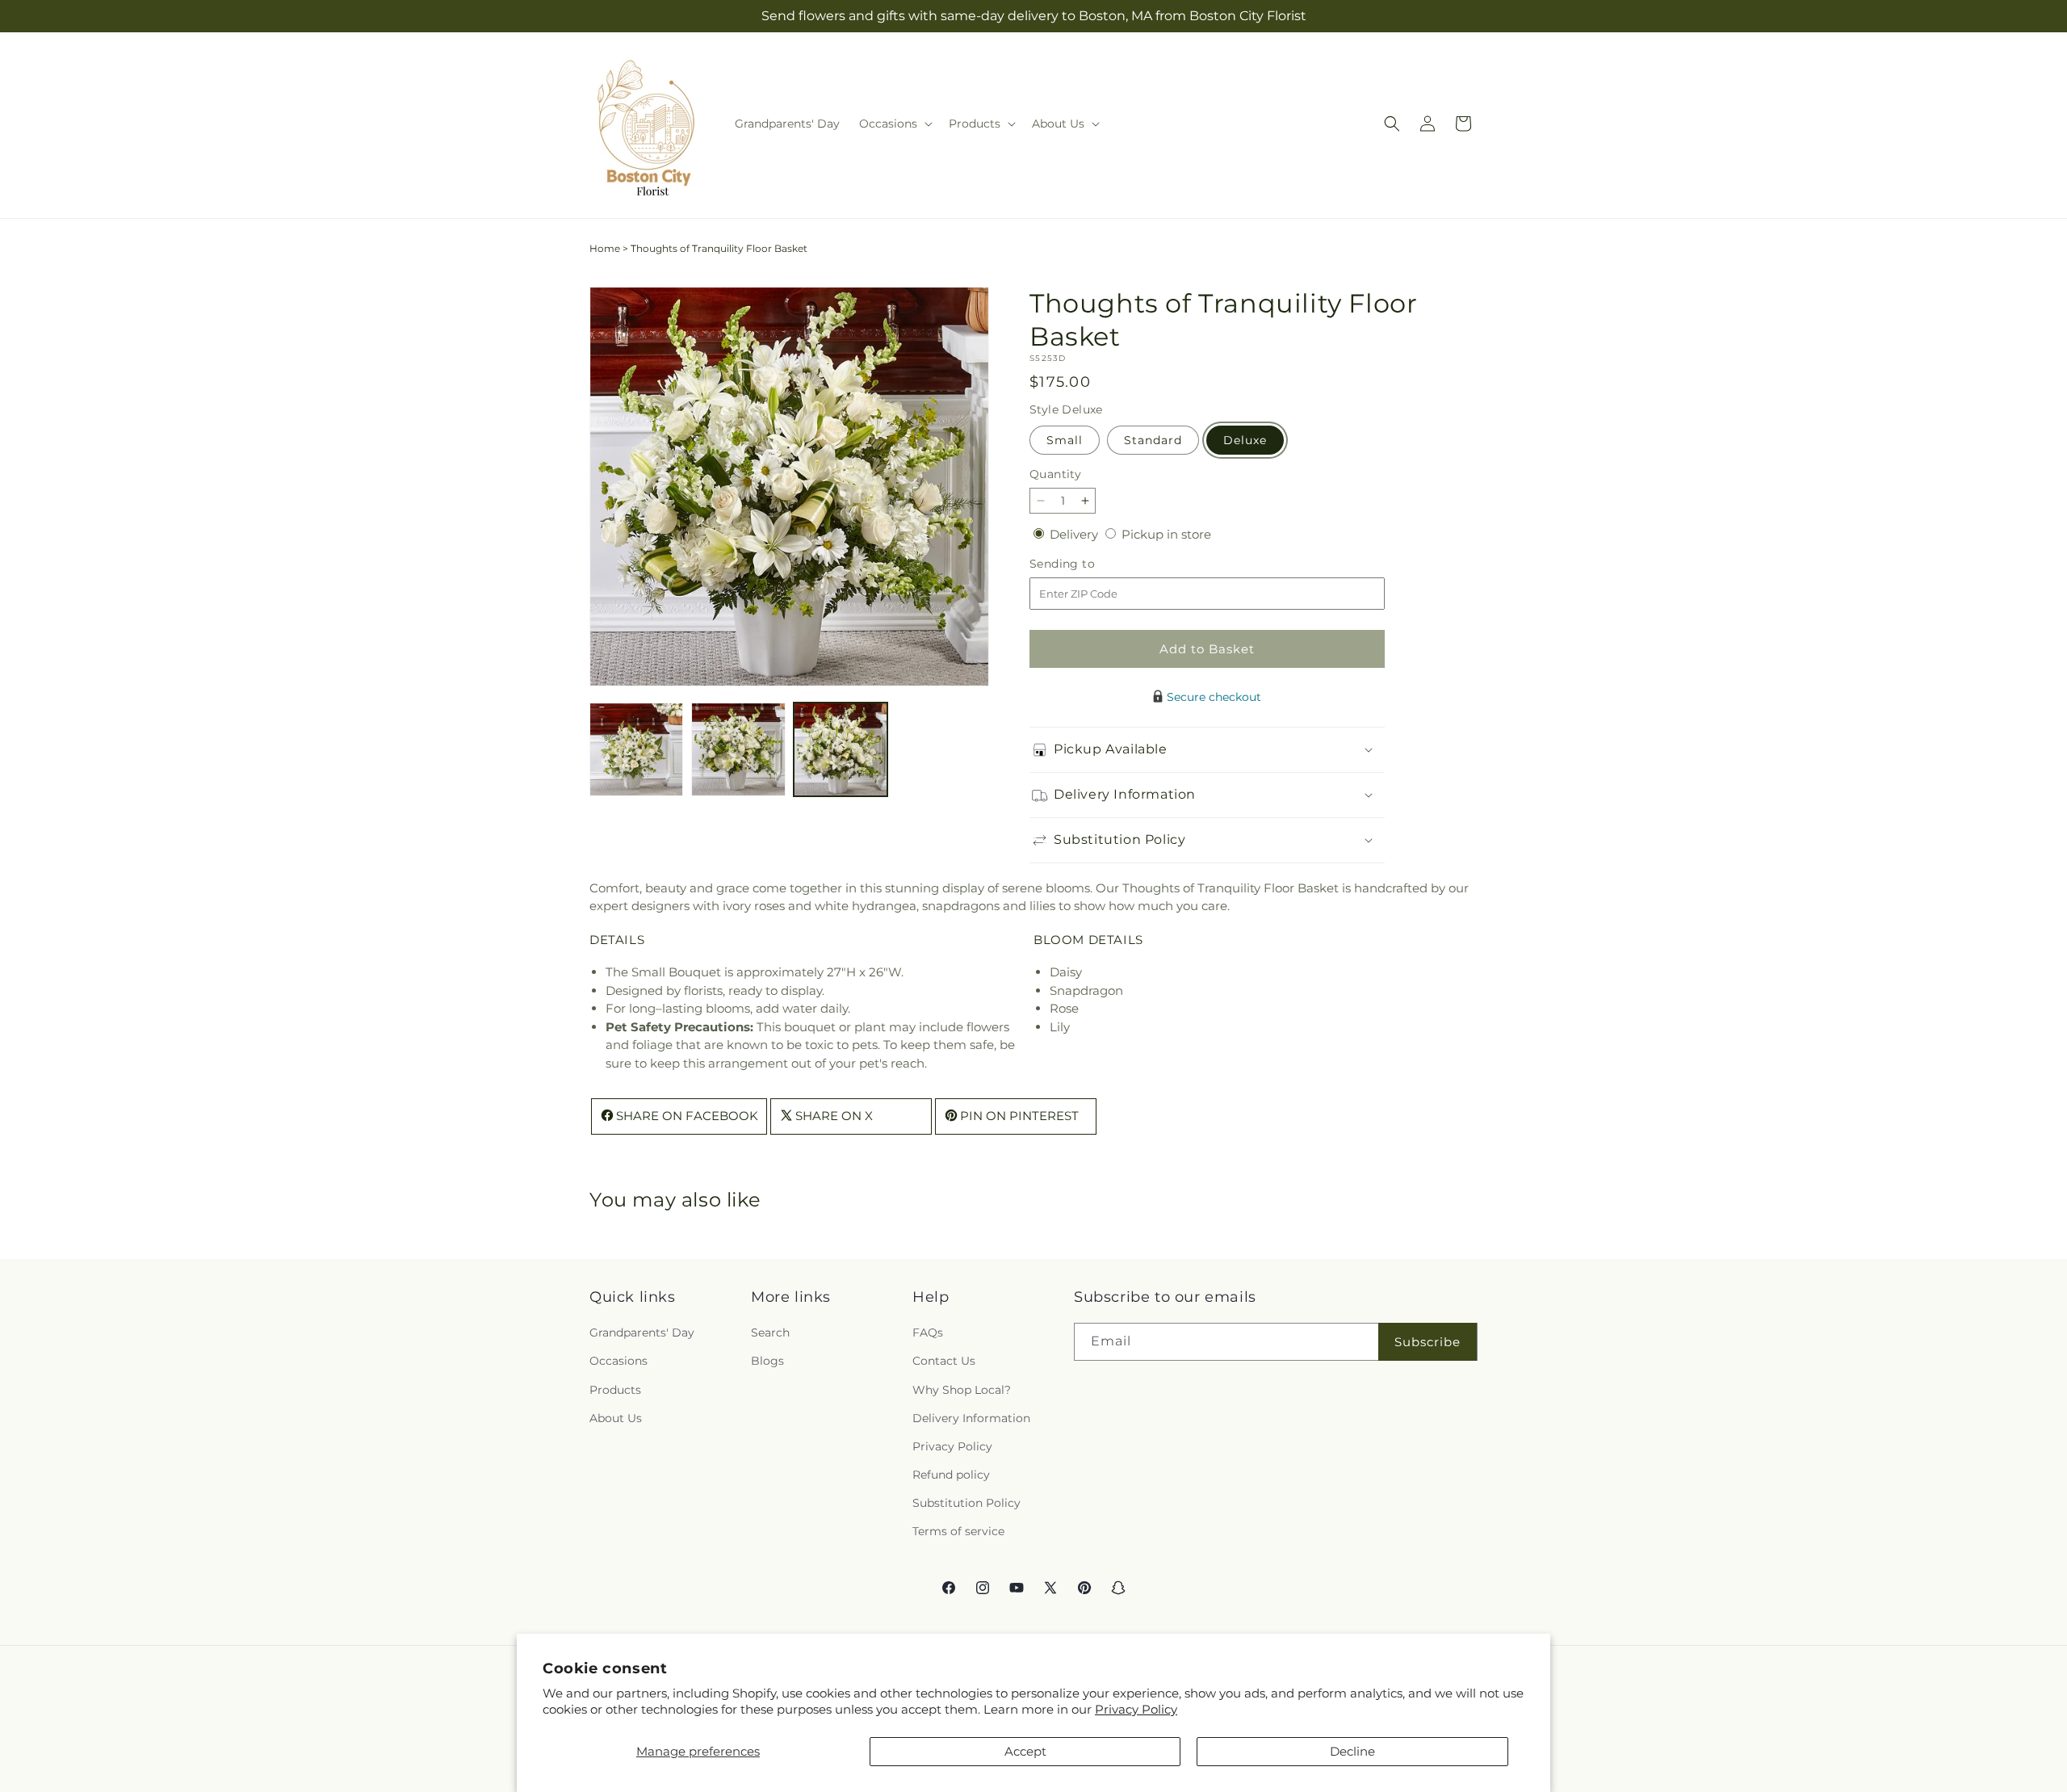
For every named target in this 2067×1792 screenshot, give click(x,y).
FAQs (928, 1332)
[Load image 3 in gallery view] (841, 749)
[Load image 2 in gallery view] (738, 749)
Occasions (618, 1362)
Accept (1025, 1751)
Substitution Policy (966, 1503)
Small (1065, 440)
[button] (894, 124)
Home (605, 248)
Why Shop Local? (962, 1390)
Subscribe (1428, 1342)
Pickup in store (1166, 534)
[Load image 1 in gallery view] (636, 749)
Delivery (1075, 534)
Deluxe (1245, 440)
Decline (1352, 1751)
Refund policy (951, 1475)
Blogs (767, 1362)
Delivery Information (971, 1418)
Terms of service (958, 1532)
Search (770, 1332)
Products (615, 1390)
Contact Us (944, 1362)
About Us (616, 1418)
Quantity (1055, 474)
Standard (1153, 440)
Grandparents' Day (642, 1332)
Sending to (1086, 564)
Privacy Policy (1136, 1709)
